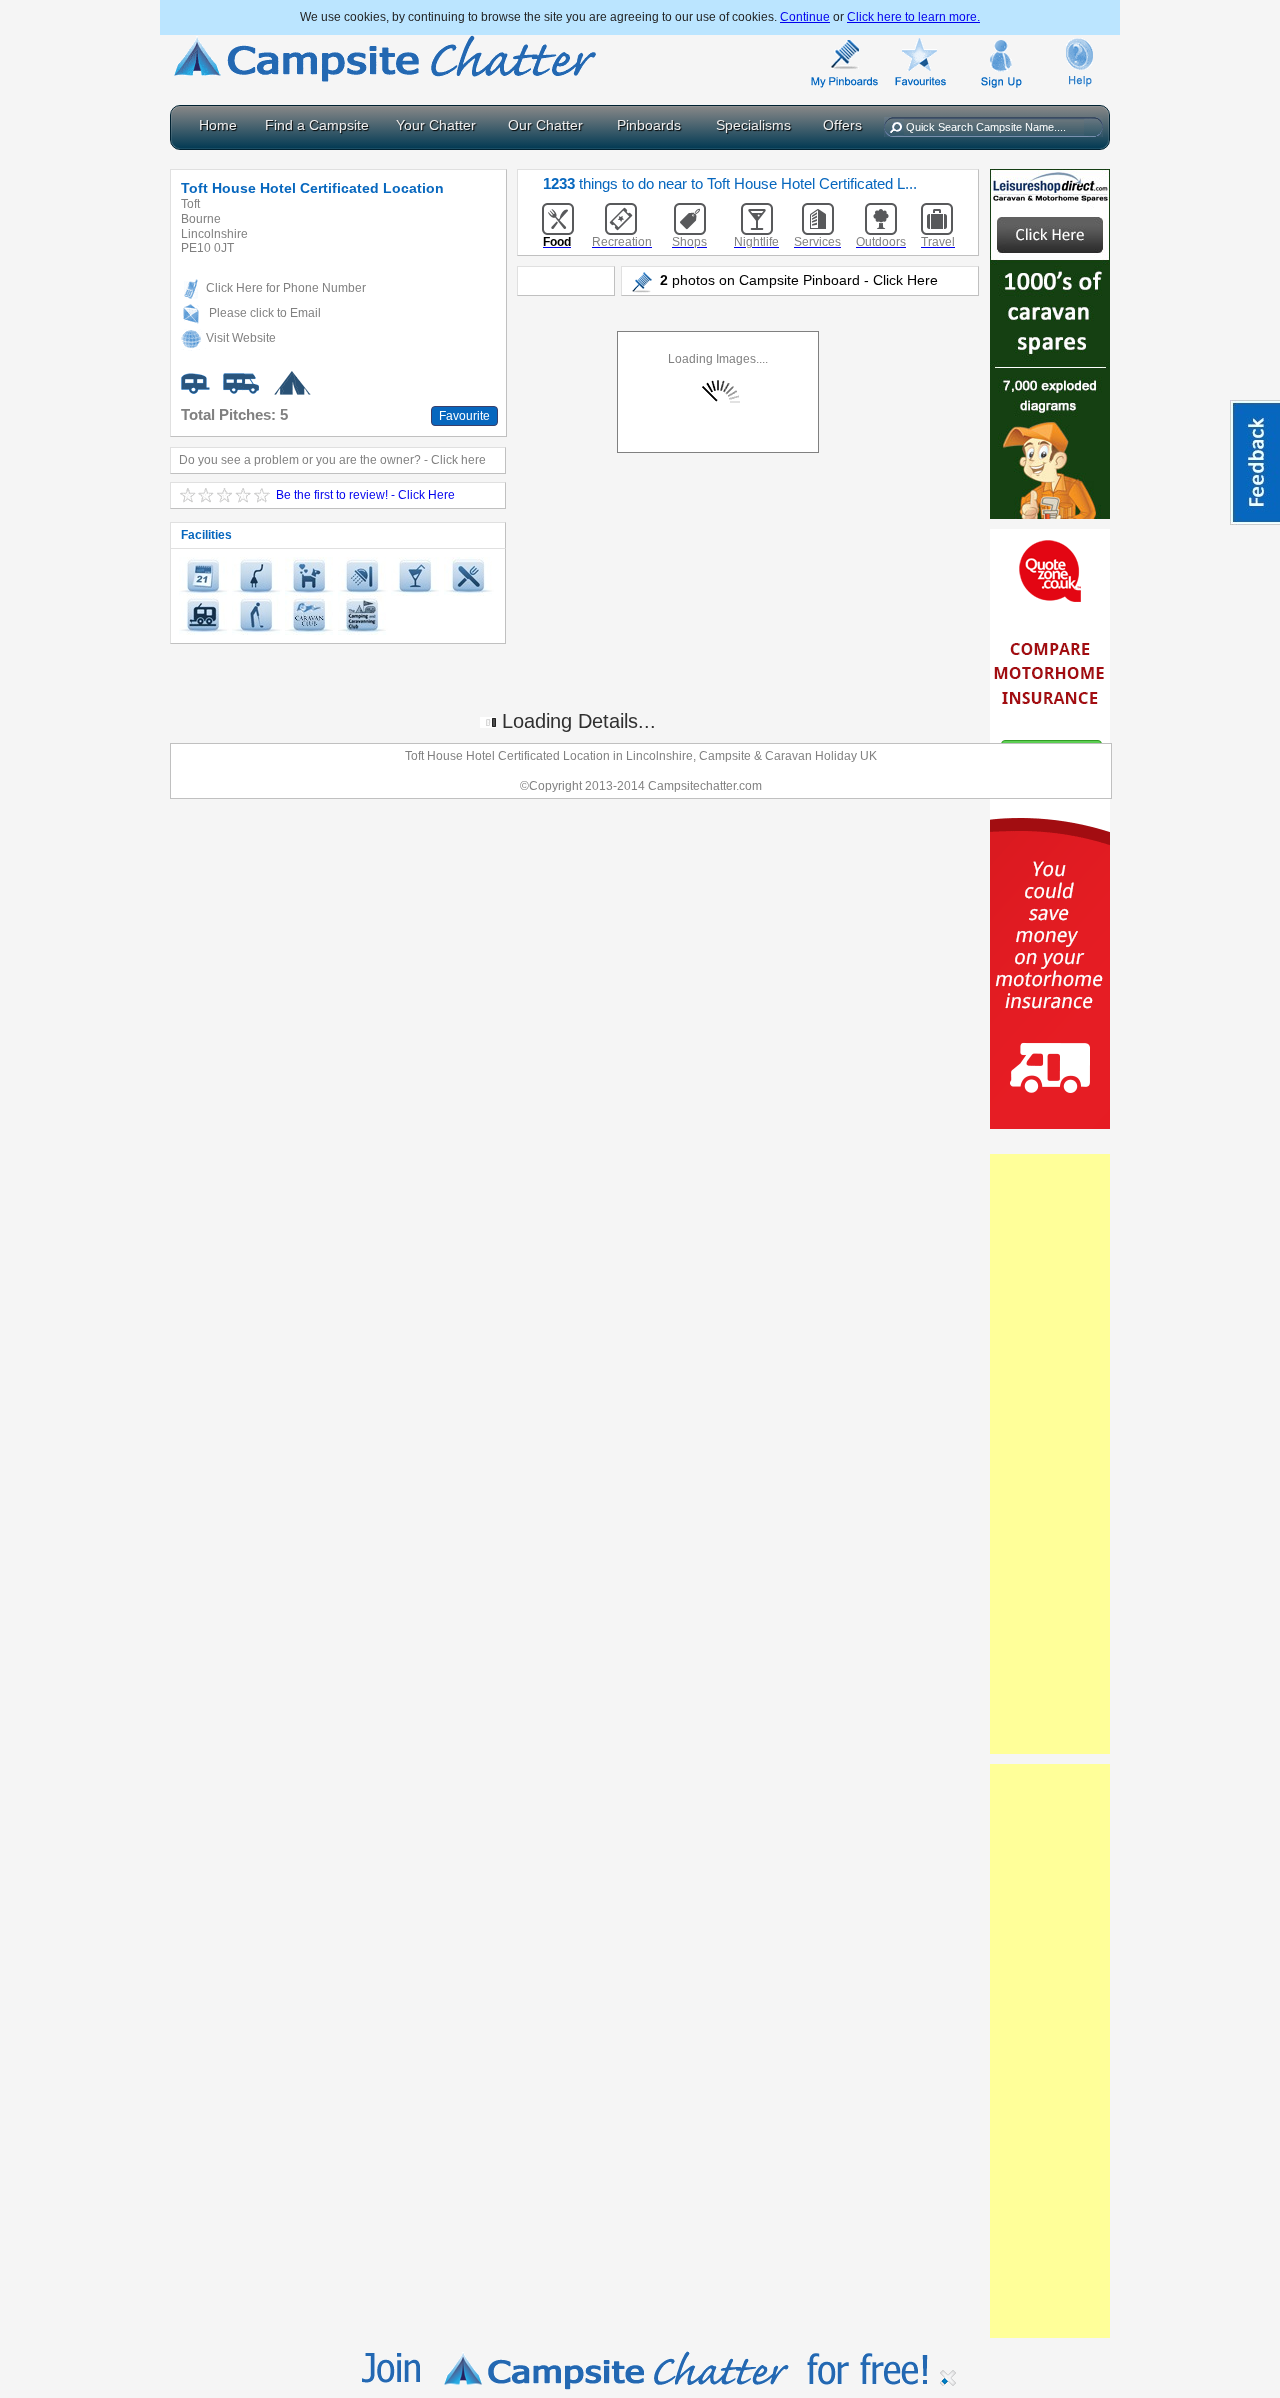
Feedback (1255, 462)
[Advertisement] (1050, 1454)
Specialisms (753, 125)
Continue (805, 17)
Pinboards (649, 125)
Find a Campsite (317, 125)
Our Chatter (545, 125)
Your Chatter (436, 125)
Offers (842, 125)
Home (218, 125)
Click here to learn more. (913, 17)
